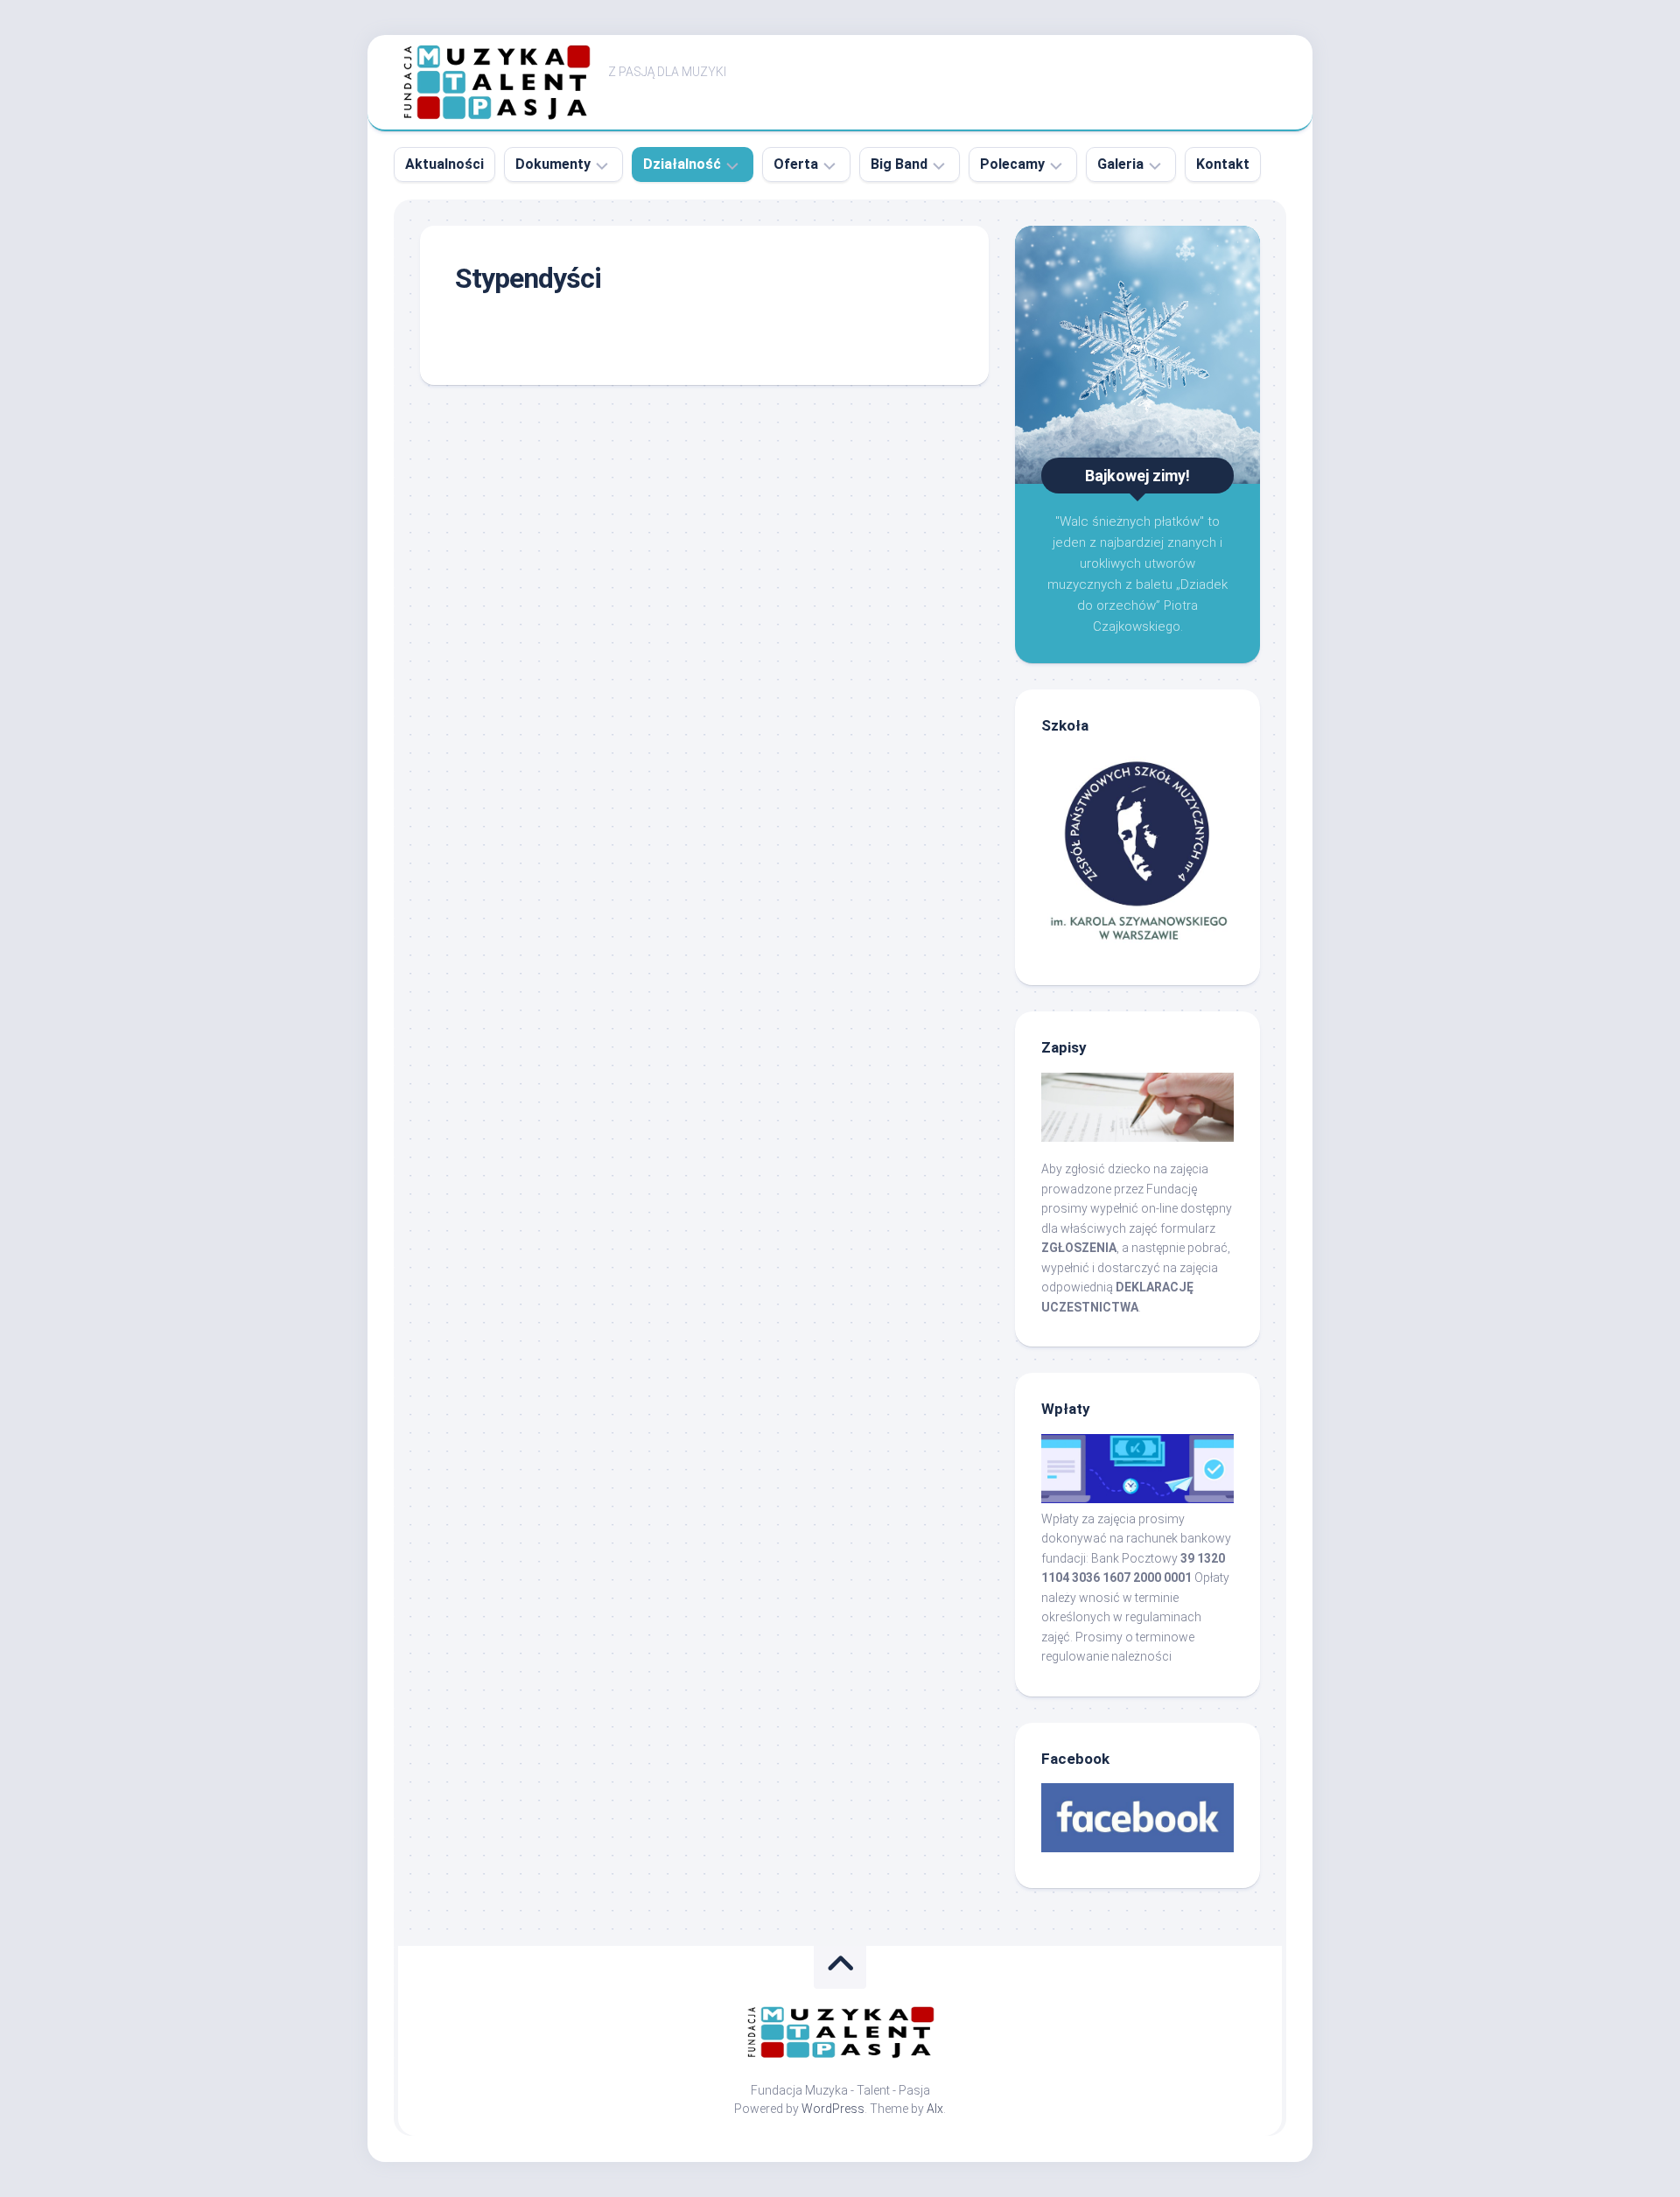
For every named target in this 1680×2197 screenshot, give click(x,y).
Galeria (1120, 164)
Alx (935, 2109)
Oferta (796, 164)
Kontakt (1223, 164)
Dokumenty (553, 164)
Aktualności (444, 164)
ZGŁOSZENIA (1079, 1248)
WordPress (833, 2109)
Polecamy (1012, 164)
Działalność (682, 164)
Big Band (899, 164)
